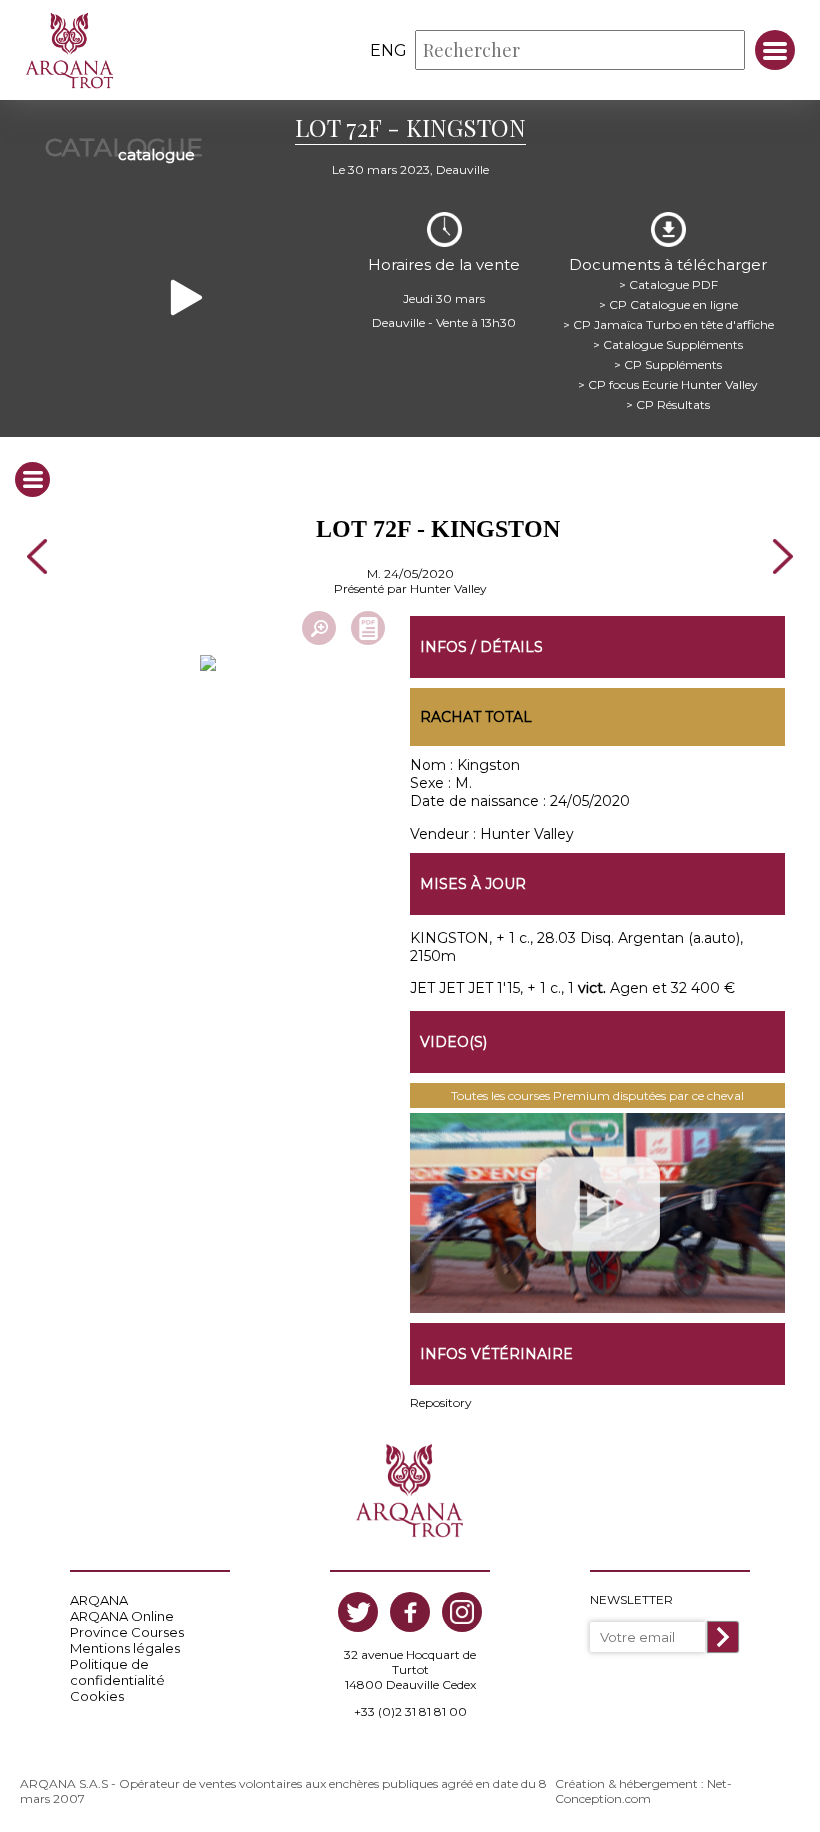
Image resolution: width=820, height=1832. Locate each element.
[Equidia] (597, 1213)
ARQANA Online (122, 1616)
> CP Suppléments (668, 364)
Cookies (97, 1696)
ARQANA (99, 1600)
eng (388, 50)
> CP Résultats (668, 404)
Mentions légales (125, 1648)
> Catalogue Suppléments (668, 344)
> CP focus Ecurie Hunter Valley (668, 384)
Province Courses (127, 1632)
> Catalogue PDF (668, 284)
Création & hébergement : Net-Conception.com (643, 1791)
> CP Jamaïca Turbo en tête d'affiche (668, 324)
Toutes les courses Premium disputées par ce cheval (597, 1095)
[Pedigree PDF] (368, 628)
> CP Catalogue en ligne (668, 304)
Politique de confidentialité (117, 1672)
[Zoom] (319, 628)
